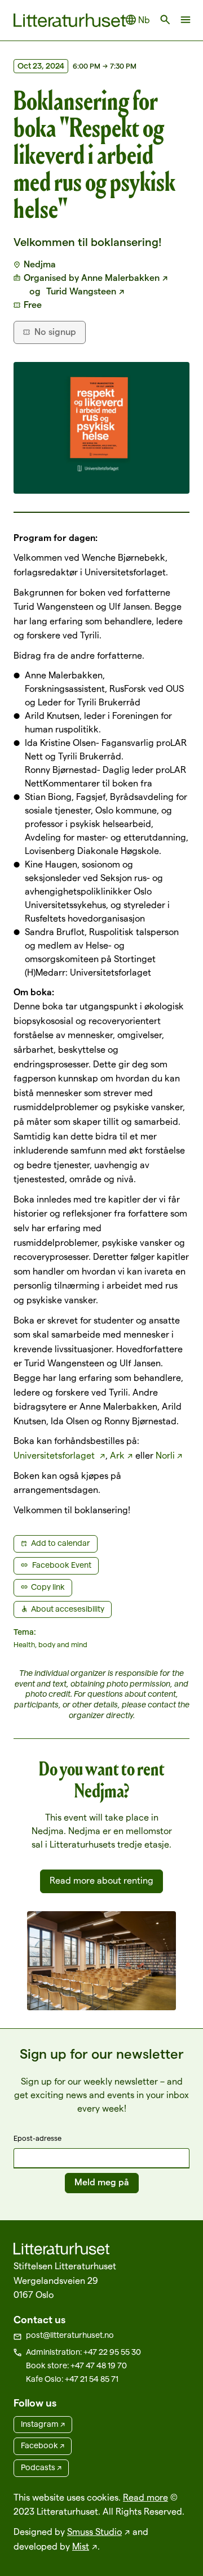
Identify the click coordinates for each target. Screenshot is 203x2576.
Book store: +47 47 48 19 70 (76, 2365)
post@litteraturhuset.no (70, 2335)
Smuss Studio (94, 2532)
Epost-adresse (37, 2138)
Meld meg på (102, 2182)
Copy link (48, 1587)
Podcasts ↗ (41, 2467)
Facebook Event (62, 1565)
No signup (55, 332)
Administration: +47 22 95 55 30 (83, 2352)
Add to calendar (61, 1543)
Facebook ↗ (43, 2445)
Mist (81, 2546)
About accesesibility (68, 1609)
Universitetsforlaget (55, 1455)
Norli (165, 1455)
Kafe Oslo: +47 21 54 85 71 (72, 2379)
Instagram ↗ (43, 2424)
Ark (117, 1455)
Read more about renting (101, 1880)
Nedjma (40, 264)
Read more (145, 2497)
